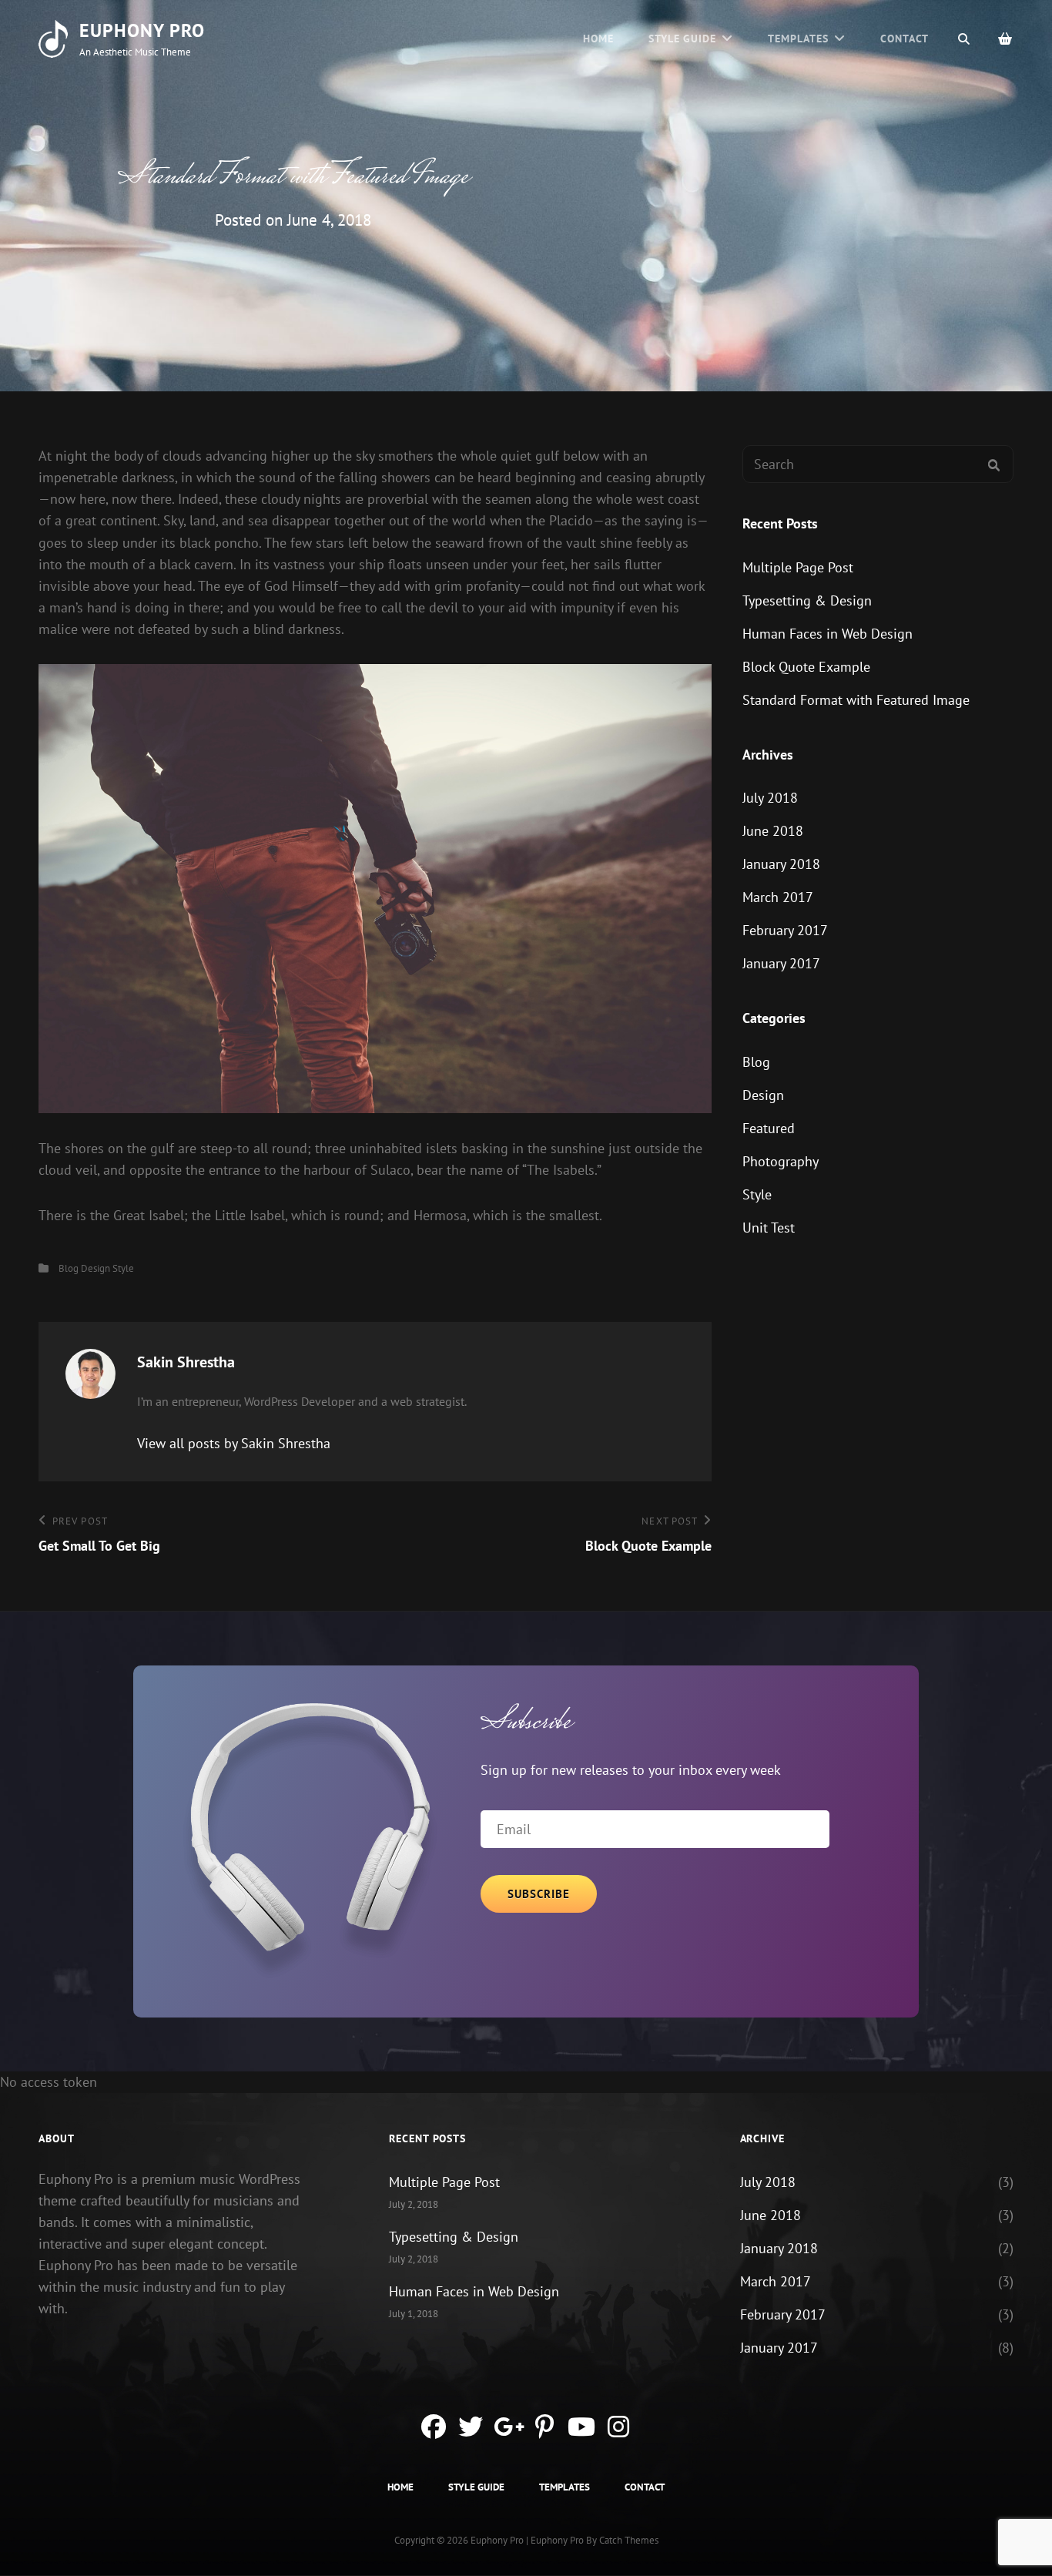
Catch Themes (629, 2540)
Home (598, 39)
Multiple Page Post (798, 567)
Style (123, 1268)
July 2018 (770, 798)
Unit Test (769, 1228)
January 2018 (781, 864)
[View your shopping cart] (1006, 39)
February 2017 (785, 930)
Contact (905, 39)
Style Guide (683, 39)
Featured (769, 1128)
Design (95, 1268)
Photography (781, 1161)
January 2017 (781, 963)
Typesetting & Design (807, 600)
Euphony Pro (142, 30)
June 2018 (773, 831)
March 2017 (778, 897)
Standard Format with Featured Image (856, 700)
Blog (69, 1268)
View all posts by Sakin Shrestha (234, 1443)
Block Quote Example (806, 667)
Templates (798, 39)
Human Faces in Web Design (828, 634)
